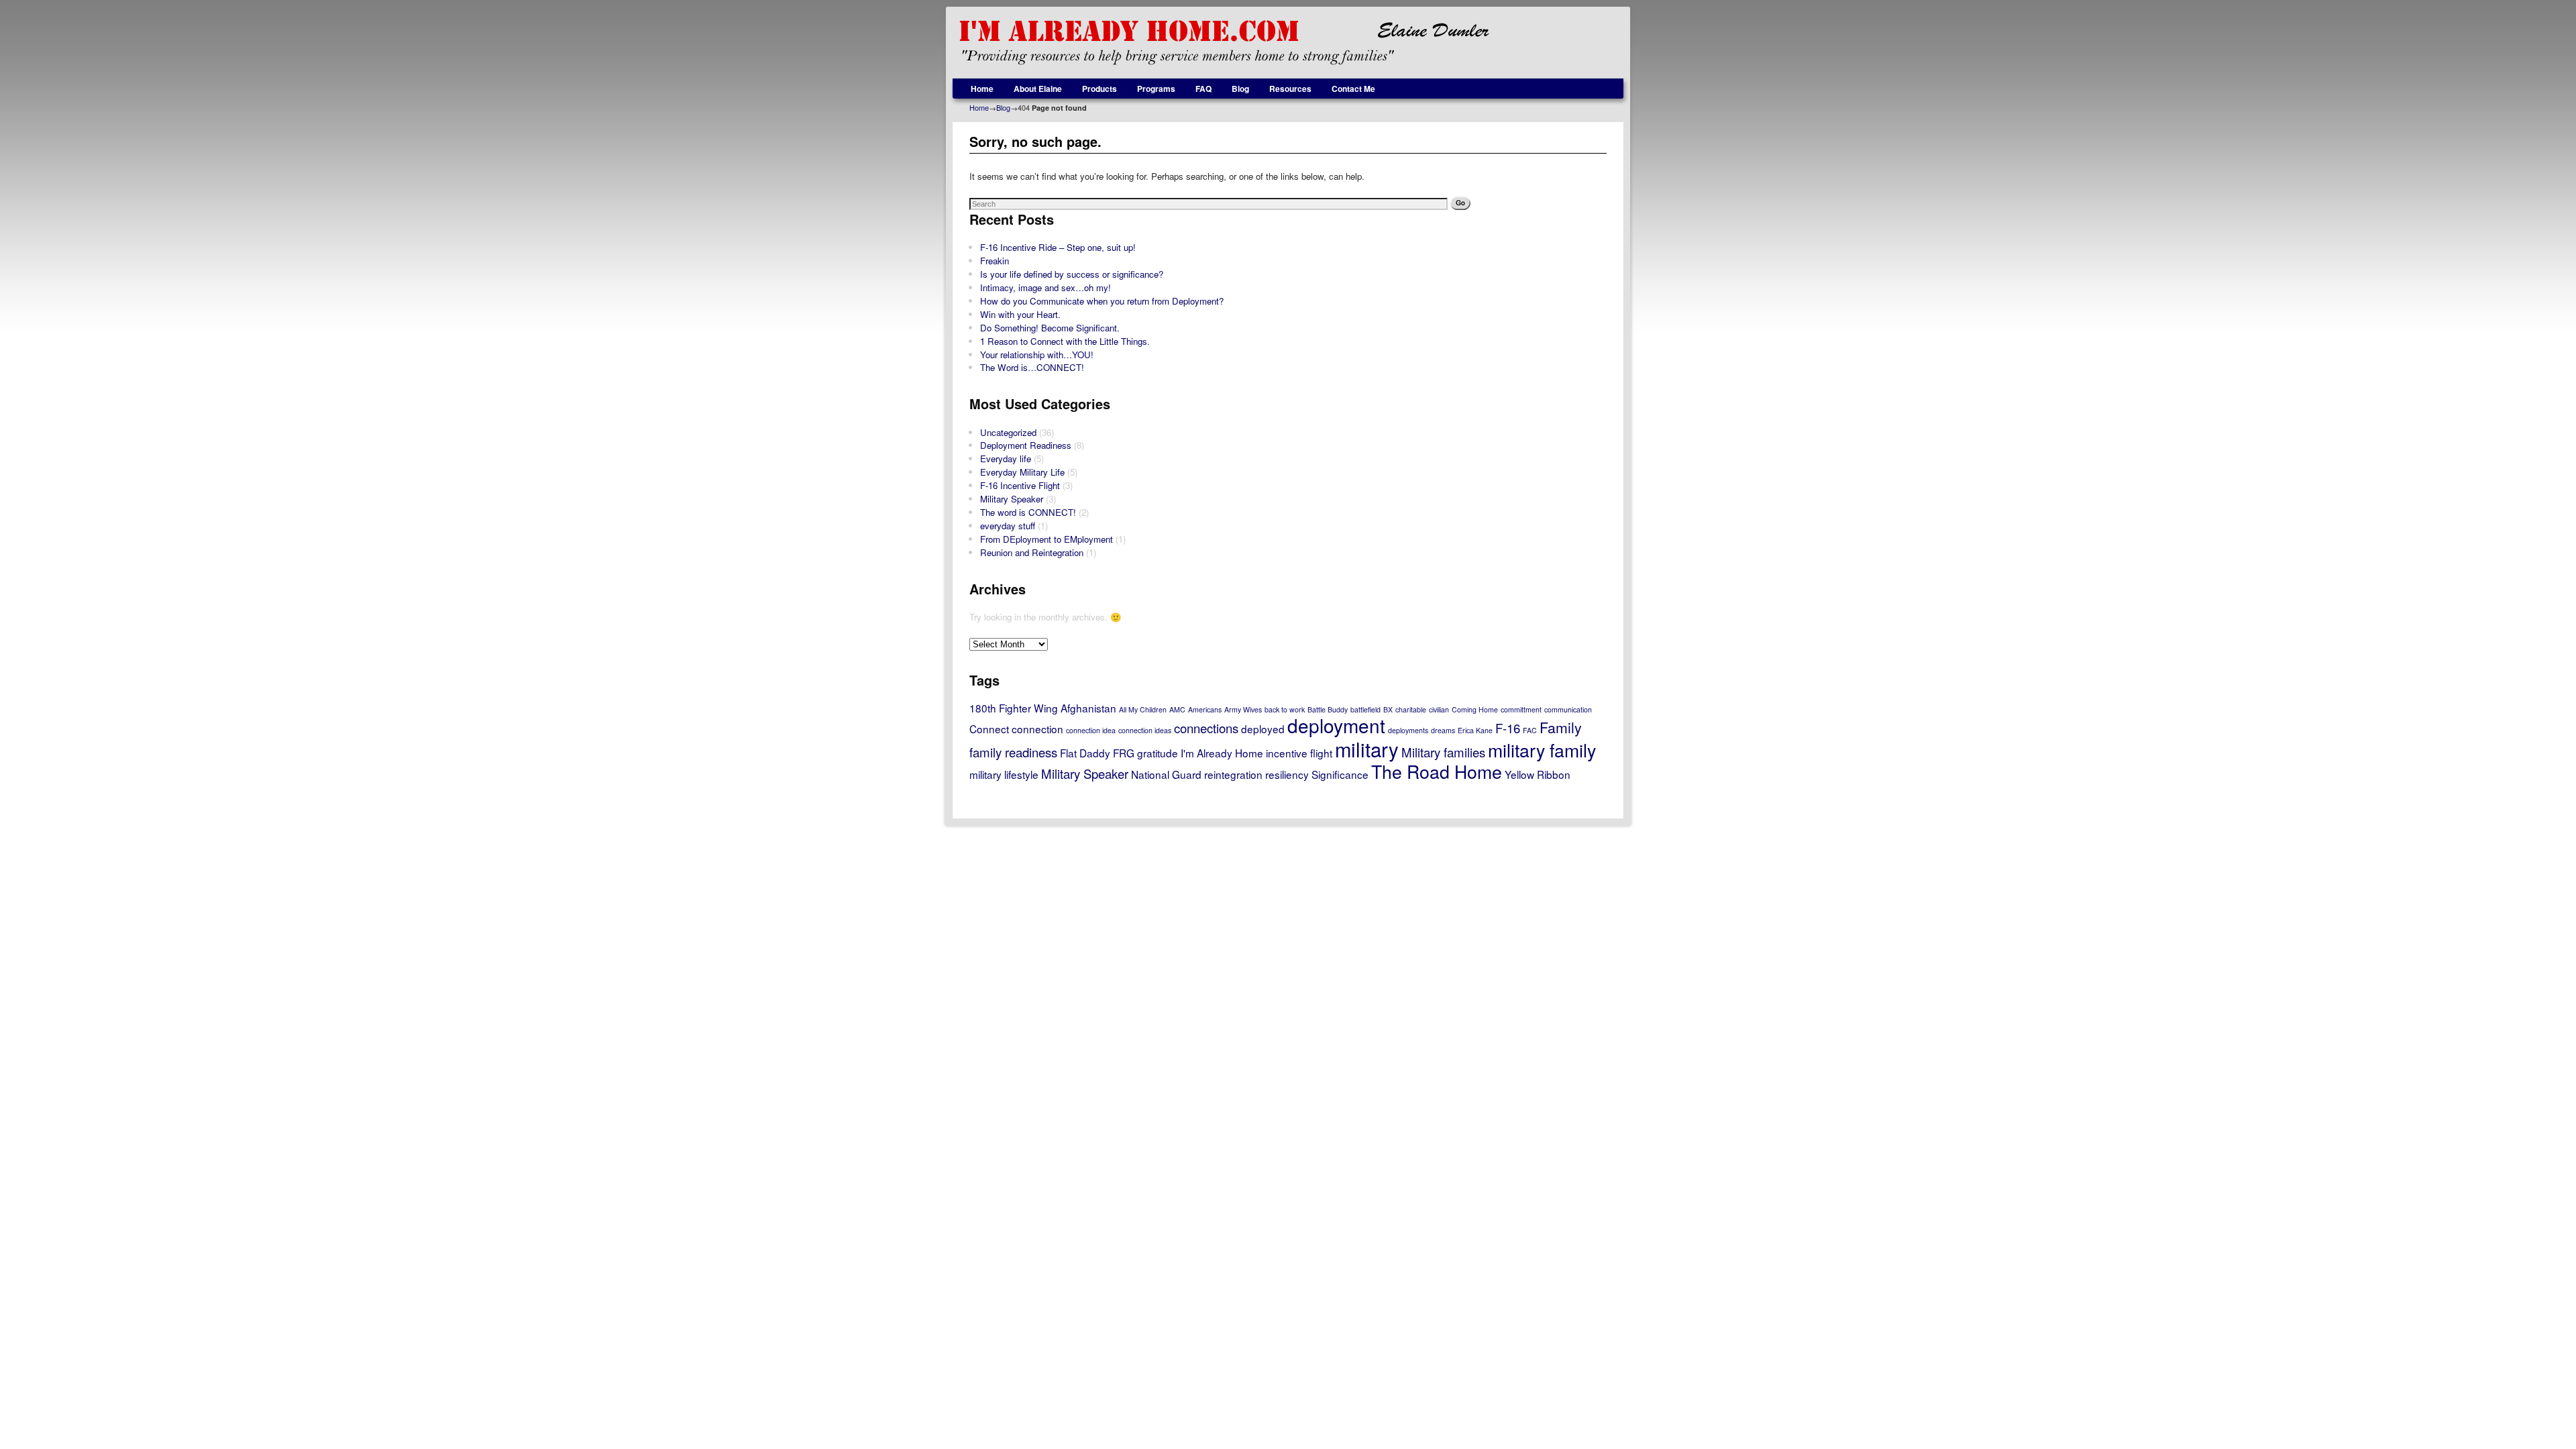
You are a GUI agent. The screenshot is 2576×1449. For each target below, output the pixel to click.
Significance (1340, 774)
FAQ (1203, 89)
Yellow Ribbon (1538, 774)
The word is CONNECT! (1028, 512)
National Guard (1166, 774)
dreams (1443, 730)
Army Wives (1243, 709)
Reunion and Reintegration (1032, 552)
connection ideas (1145, 730)
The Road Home (1437, 771)
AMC (1177, 709)
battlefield (1365, 709)
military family (1542, 750)
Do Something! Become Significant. (1050, 328)
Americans (1205, 709)
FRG (1124, 753)
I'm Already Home (1222, 753)
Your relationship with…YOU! (1037, 355)
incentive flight (1299, 753)
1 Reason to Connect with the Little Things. (1065, 341)
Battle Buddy (1328, 709)
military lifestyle (1004, 774)
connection (1037, 729)
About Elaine (1038, 89)
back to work (1285, 709)
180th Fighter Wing (1014, 708)
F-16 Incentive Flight (1020, 485)
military (1367, 749)
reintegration (1233, 774)
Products (1099, 89)
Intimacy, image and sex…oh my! (1045, 287)
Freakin (995, 261)
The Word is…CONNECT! (1032, 367)
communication (1568, 709)
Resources (1290, 89)
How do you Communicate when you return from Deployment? (1102, 301)
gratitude (1158, 753)
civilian (1439, 709)
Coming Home (1475, 709)
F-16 (1508, 728)
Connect (989, 729)
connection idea (1091, 730)
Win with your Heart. (1020, 314)
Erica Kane (1475, 730)
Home (982, 89)
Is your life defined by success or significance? (1072, 274)
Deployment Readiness (1026, 445)
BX (1388, 709)
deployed (1263, 729)
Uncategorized (1008, 432)
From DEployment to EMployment (1046, 539)
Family (1561, 727)
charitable (1411, 709)
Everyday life (1006, 459)
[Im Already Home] (1288, 43)
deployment (1336, 725)
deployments (1408, 730)
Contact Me (1353, 89)
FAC (1530, 730)
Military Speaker (1012, 499)
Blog (1240, 89)
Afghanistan (1088, 708)
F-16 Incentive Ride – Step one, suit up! (1058, 247)
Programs (1156, 89)
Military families (1443, 752)
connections (1206, 728)
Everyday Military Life (1022, 472)
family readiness (1013, 752)
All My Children (1143, 709)
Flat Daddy (1085, 753)
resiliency (1287, 774)
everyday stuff (1008, 526)
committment (1521, 709)
